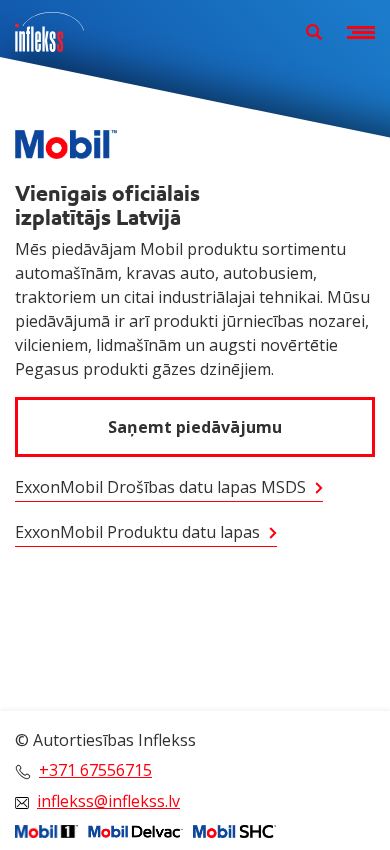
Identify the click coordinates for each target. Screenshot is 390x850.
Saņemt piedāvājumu (195, 427)
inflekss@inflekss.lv (108, 801)
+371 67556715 (95, 770)
